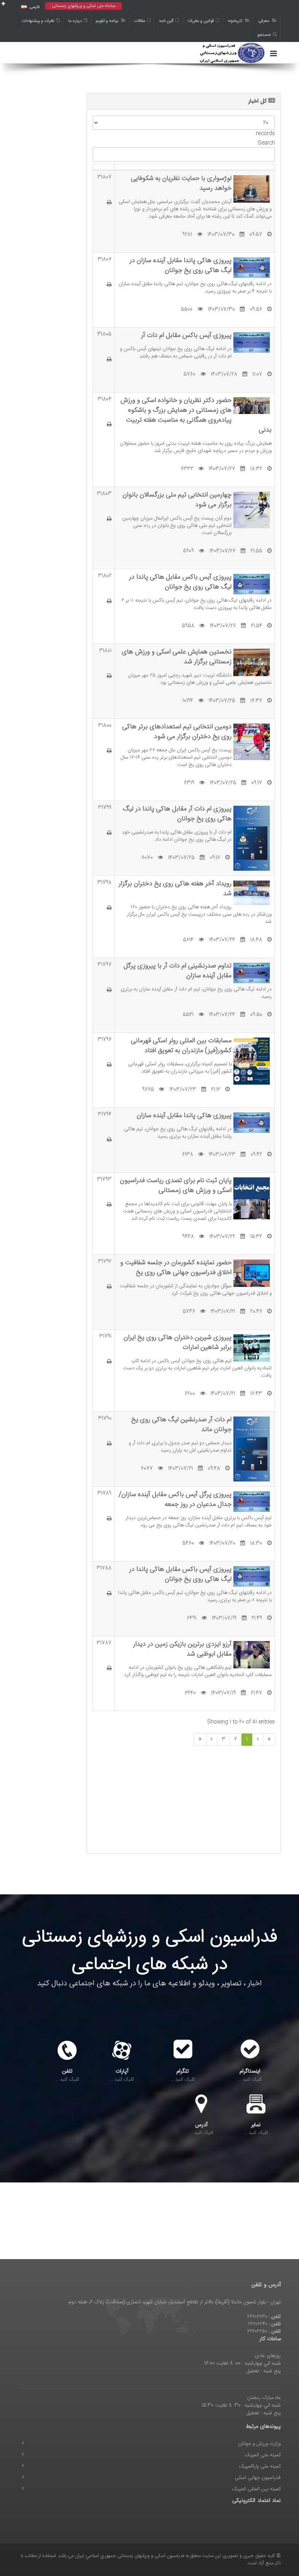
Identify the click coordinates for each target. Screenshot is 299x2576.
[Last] (200, 1740)
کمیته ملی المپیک (263, 2455)
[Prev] (258, 1740)
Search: (266, 143)
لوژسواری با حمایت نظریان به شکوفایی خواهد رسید (181, 183)
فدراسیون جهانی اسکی (258, 2478)
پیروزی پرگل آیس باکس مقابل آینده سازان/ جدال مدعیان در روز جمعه (175, 1499)
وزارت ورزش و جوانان (259, 2444)
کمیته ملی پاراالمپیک (260, 2466)
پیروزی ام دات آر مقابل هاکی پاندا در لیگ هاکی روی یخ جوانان (177, 814)
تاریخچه (236, 21)
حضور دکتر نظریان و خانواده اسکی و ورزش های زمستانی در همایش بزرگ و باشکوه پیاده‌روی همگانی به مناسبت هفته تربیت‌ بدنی (196, 415)
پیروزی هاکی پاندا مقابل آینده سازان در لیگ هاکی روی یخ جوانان (180, 265)
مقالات (140, 21)
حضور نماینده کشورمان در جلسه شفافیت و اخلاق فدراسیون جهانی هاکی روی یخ (176, 1268)
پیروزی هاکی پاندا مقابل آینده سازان (184, 1115)
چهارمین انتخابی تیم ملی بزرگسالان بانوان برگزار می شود (177, 500)
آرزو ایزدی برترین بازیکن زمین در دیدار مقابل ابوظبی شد (182, 1649)
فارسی (34, 7)
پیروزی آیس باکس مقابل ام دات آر (186, 335)
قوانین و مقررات (201, 21)
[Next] (212, 1740)
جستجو (264, 35)
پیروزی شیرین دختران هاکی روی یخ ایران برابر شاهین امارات (178, 1342)
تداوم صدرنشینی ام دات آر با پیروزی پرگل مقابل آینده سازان (178, 971)
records (265, 133)
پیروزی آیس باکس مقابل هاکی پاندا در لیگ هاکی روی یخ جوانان (180, 582)
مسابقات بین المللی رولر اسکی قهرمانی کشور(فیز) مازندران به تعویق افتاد (181, 1046)
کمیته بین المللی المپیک (257, 2489)
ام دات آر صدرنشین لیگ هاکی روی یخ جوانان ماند (181, 1425)
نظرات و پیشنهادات (38, 21)
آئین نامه (166, 21)
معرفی (264, 21)
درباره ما (75, 21)
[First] (269, 1740)
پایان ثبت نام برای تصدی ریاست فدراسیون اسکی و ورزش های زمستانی (176, 1185)
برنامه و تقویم (108, 21)
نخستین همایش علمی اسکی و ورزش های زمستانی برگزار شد (177, 657)
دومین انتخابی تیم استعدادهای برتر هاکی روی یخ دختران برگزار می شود (177, 732)
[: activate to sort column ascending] (104, 167)
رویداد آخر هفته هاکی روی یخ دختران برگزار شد (175, 889)
